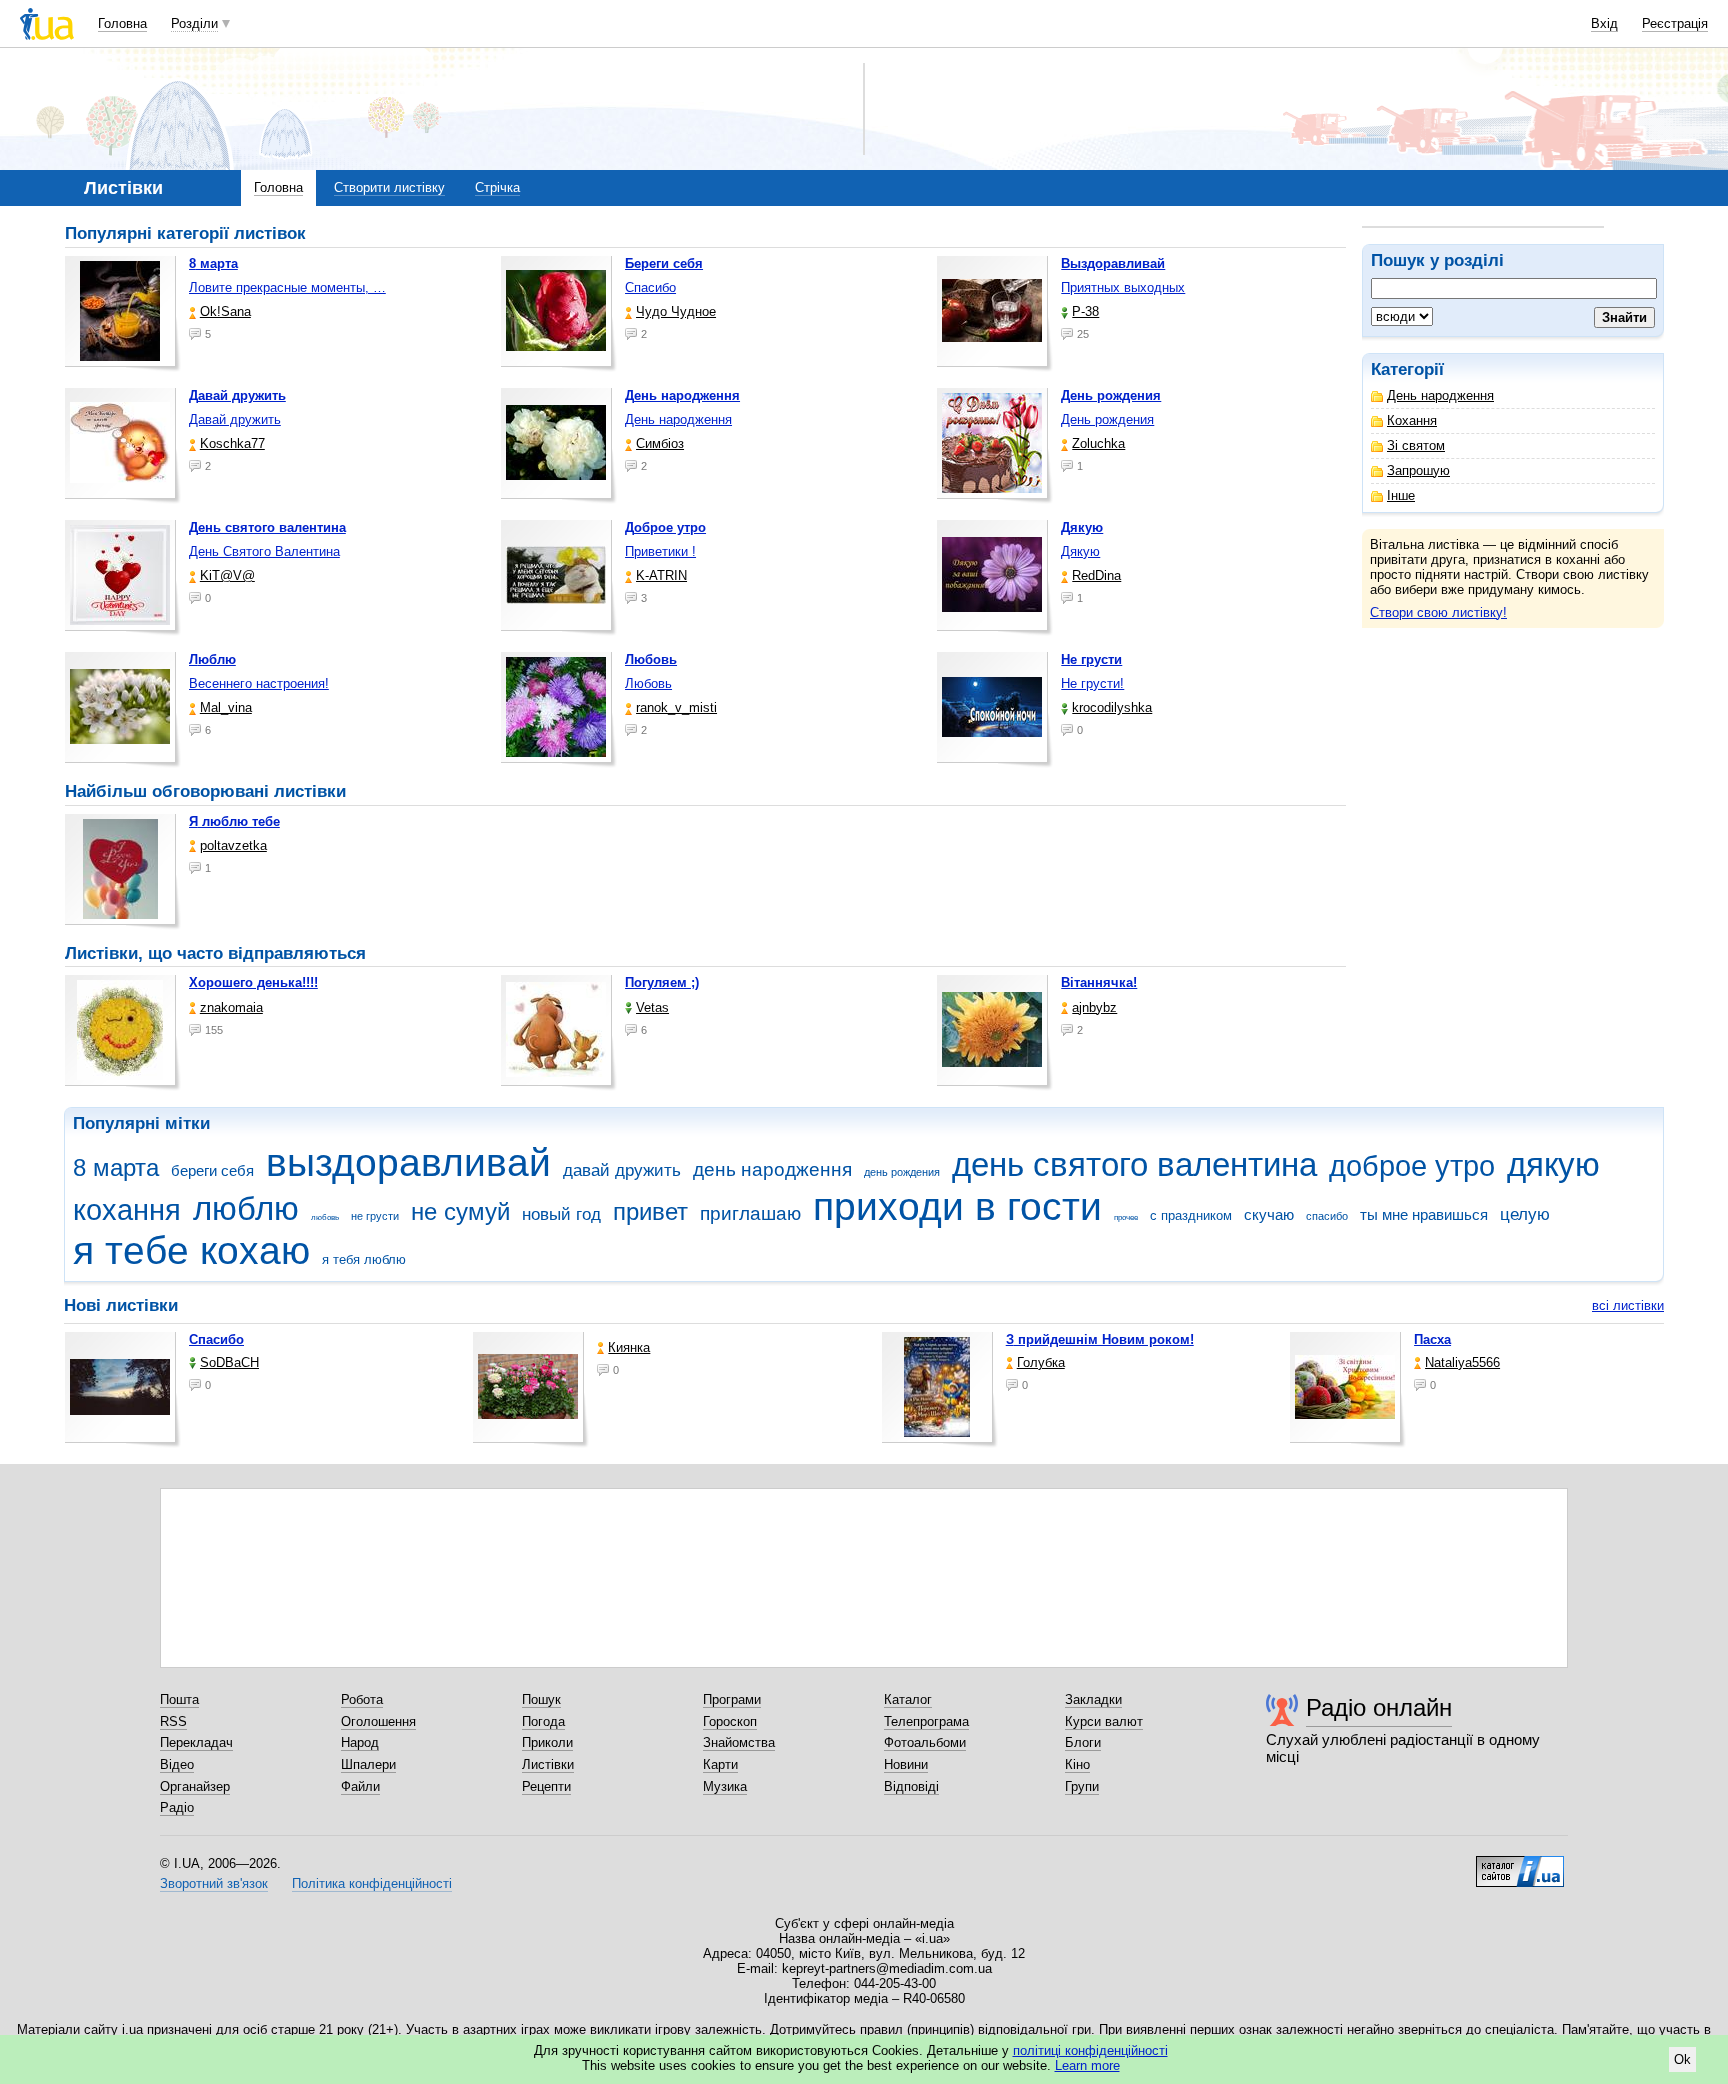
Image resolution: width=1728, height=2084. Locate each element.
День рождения (1107, 419)
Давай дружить (235, 419)
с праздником (1191, 1215)
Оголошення (378, 1721)
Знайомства (739, 1742)
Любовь (648, 683)
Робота (362, 1699)
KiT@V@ (227, 575)
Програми (732, 1699)
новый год (561, 1214)
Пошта (179, 1699)
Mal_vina (226, 707)
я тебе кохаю (191, 1250)
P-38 (1085, 311)
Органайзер (195, 1786)
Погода (543, 1721)
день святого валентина (1134, 1164)
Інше (1401, 495)
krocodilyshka (1112, 707)
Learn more (1087, 2065)
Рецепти (546, 1786)
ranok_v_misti (676, 707)
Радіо (177, 1807)
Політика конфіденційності (372, 1883)
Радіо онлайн (1379, 1707)
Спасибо (650, 287)
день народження (772, 1169)
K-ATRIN (661, 575)
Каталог (908, 1699)
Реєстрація (1675, 23)
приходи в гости (957, 1206)
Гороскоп (730, 1721)
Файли (360, 1786)
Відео (177, 1764)
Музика (725, 1786)
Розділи (194, 23)
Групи (1082, 1786)
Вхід (1604, 23)
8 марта (116, 1168)
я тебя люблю (364, 1259)
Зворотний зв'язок (214, 1883)
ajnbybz (1094, 1007)
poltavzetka (233, 845)
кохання (127, 1210)
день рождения (902, 1172)
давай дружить (622, 1170)
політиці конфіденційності (1090, 2050)
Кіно (1077, 1764)
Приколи (547, 1742)
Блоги (1083, 1742)
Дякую (1080, 551)
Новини (906, 1764)
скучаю (1269, 1214)
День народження (1440, 395)
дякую (1553, 1164)
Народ (360, 1742)
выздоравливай (408, 1162)
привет (650, 1212)
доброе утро (1412, 1166)
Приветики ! (660, 551)
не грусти (375, 1216)
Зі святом (1416, 445)
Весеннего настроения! (259, 683)
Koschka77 (232, 443)
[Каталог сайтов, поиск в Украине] (1520, 1864)
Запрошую (1418, 470)
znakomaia (231, 1007)
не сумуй (460, 1212)
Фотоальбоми (925, 1742)
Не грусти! (1092, 683)
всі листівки (1628, 1305)
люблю (246, 1208)
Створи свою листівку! (1438, 612)
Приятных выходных (1123, 287)
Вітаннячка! (1099, 982)
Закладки (1093, 1699)
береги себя (212, 1170)
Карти (720, 1764)
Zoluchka (1098, 443)
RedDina (1096, 575)
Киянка (629, 1347)
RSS (173, 1721)
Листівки (548, 1764)
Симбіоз (660, 443)
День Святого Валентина (264, 551)
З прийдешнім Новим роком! (1100, 1339)
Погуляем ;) (662, 982)
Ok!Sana (225, 311)
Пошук (541, 1699)
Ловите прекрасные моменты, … (287, 287)
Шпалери (368, 1764)
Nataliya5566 (1462, 1362)
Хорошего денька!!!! (253, 982)
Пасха (1432, 1339)
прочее (1126, 1217)
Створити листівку (389, 187)
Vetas (652, 1007)
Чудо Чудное (676, 311)
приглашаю (750, 1213)
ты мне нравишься (1424, 1214)
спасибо (1327, 1216)
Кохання (1412, 420)
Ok (1682, 2059)
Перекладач (196, 1742)
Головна (122, 23)
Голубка (1041, 1362)
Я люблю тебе (234, 821)
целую (1525, 1214)
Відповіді (911, 1786)
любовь (325, 1217)
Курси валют (1104, 1721)
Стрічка (497, 187)
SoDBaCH (229, 1362)
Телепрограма (926, 1721)
